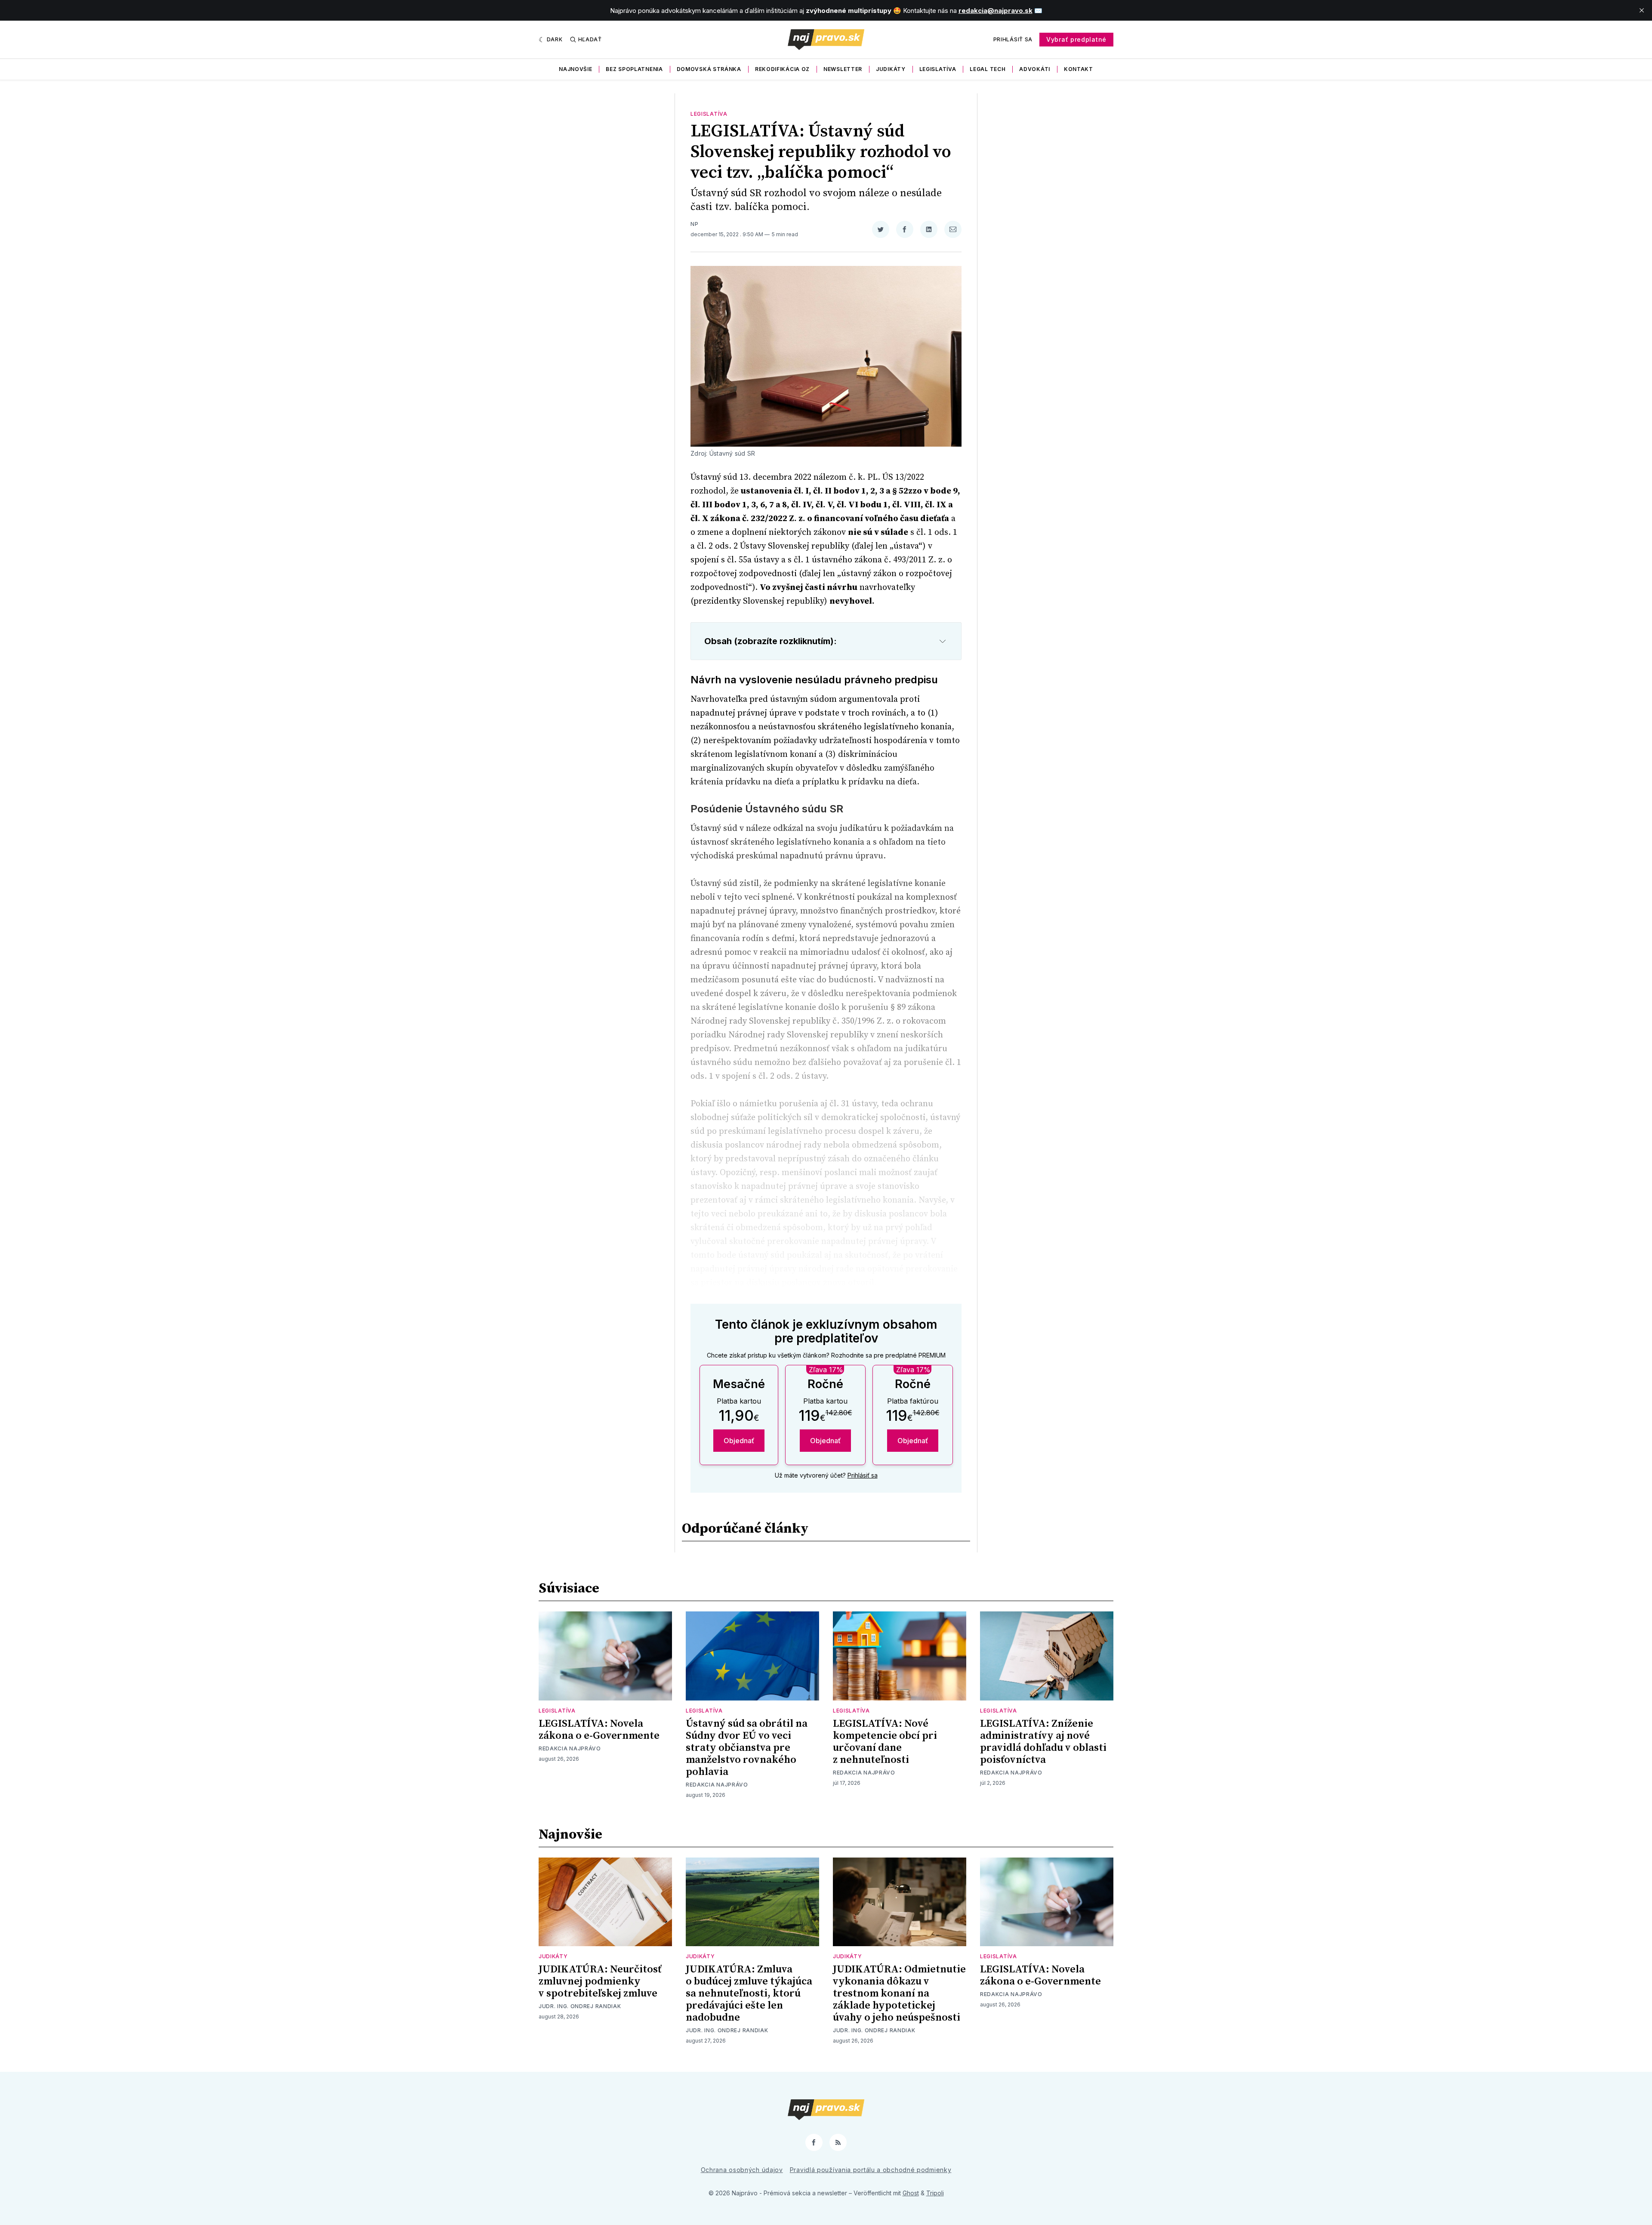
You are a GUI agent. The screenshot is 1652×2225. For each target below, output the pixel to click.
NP (694, 224)
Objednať (739, 1441)
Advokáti (1035, 69)
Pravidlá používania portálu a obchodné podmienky (871, 2170)
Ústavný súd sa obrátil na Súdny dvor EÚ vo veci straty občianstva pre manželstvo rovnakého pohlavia (747, 1748)
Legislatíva (938, 69)
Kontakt (1079, 69)
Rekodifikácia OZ (782, 69)
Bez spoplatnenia (634, 69)
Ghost (911, 2193)
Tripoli (935, 2193)
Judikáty (891, 69)
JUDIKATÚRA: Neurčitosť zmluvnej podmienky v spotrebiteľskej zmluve (600, 1981)
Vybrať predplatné (1076, 39)
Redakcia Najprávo (570, 1748)
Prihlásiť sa (1013, 39)
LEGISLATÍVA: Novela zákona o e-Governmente (599, 1730)
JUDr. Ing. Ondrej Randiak (580, 2006)
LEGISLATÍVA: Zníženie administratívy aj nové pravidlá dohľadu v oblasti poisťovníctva (1043, 1742)
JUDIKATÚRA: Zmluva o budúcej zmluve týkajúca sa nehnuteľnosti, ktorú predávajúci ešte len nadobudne (749, 1994)
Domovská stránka (709, 69)
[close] (1642, 10)
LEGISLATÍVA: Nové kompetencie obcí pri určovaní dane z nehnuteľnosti (885, 1742)
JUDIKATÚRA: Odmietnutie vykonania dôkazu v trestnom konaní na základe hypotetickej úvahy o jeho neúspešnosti (899, 1994)
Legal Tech (988, 69)
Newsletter (843, 69)
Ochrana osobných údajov (742, 2170)
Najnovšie (575, 69)
